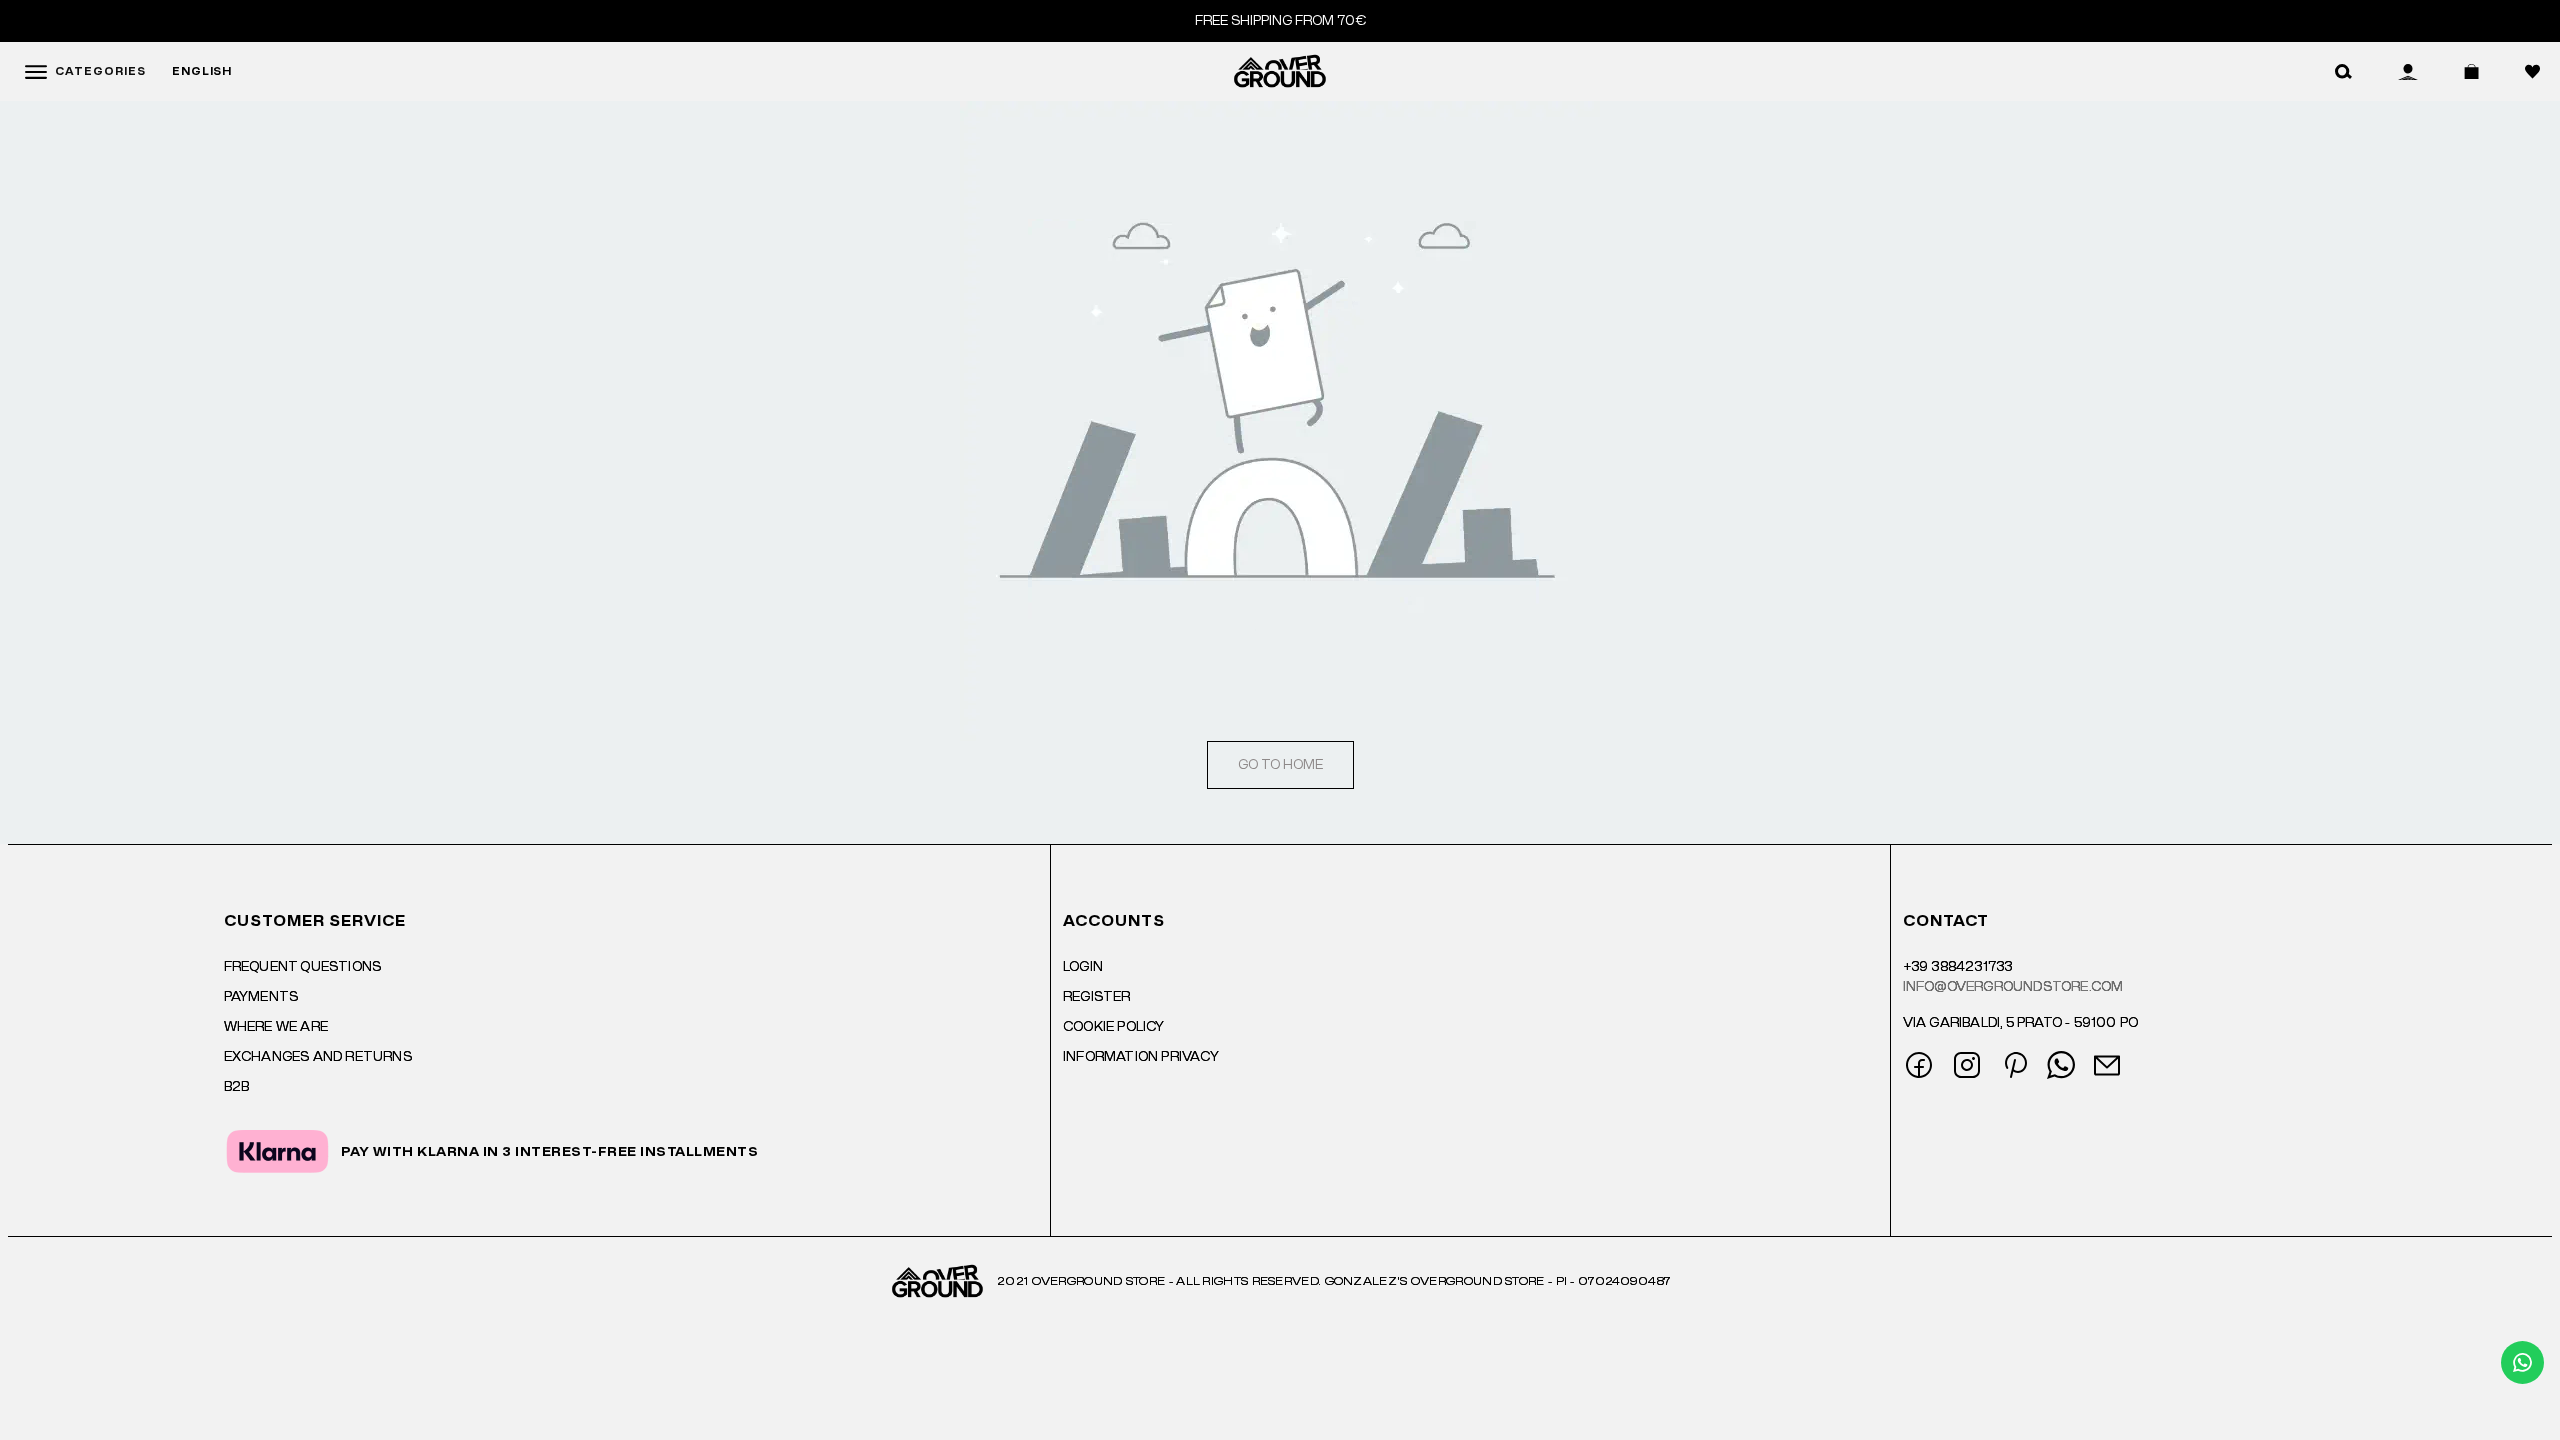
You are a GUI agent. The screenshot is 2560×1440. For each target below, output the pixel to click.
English (202, 72)
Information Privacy (1141, 1057)
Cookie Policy (1114, 1027)
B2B (237, 1087)
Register (1097, 997)
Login (1083, 967)
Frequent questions (303, 967)
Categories (100, 72)
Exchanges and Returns (318, 1057)
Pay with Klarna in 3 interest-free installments (550, 1152)
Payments (261, 997)
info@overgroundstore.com (2013, 987)
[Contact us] (2522, 1362)
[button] (2343, 72)
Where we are (276, 1027)
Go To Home (1280, 765)
